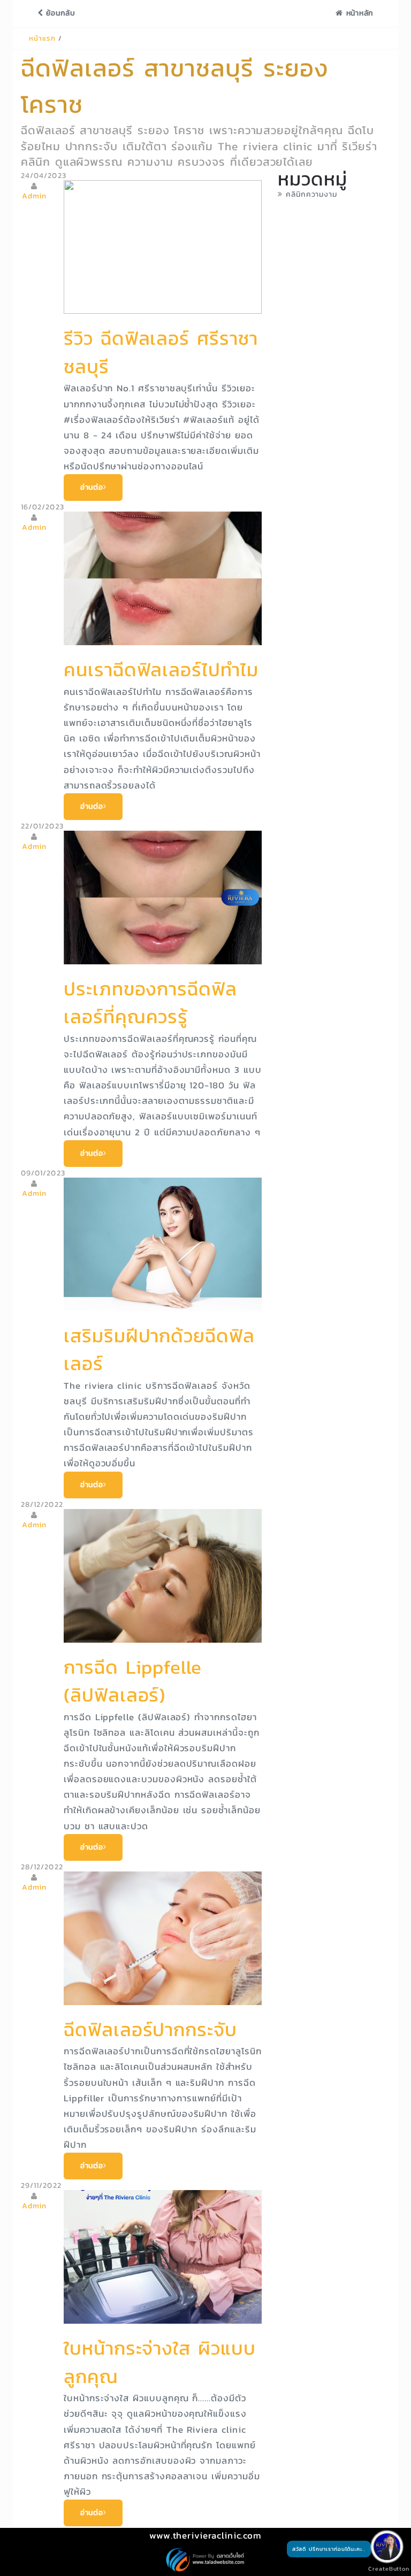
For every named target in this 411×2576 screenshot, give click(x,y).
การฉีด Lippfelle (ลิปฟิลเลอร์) (133, 1681)
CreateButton (384, 2569)
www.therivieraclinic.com (205, 2535)
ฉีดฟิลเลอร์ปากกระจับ (150, 2029)
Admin (35, 196)
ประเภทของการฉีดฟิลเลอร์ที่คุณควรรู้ (150, 1003)
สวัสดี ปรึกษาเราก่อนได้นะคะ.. (329, 2549)
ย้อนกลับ (59, 13)
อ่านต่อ (92, 487)
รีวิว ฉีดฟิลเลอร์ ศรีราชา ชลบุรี (161, 352)
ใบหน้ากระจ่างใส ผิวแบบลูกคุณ (160, 2362)
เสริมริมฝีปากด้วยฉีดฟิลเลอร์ (159, 1350)
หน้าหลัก (358, 13)
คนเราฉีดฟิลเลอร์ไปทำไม (161, 670)
